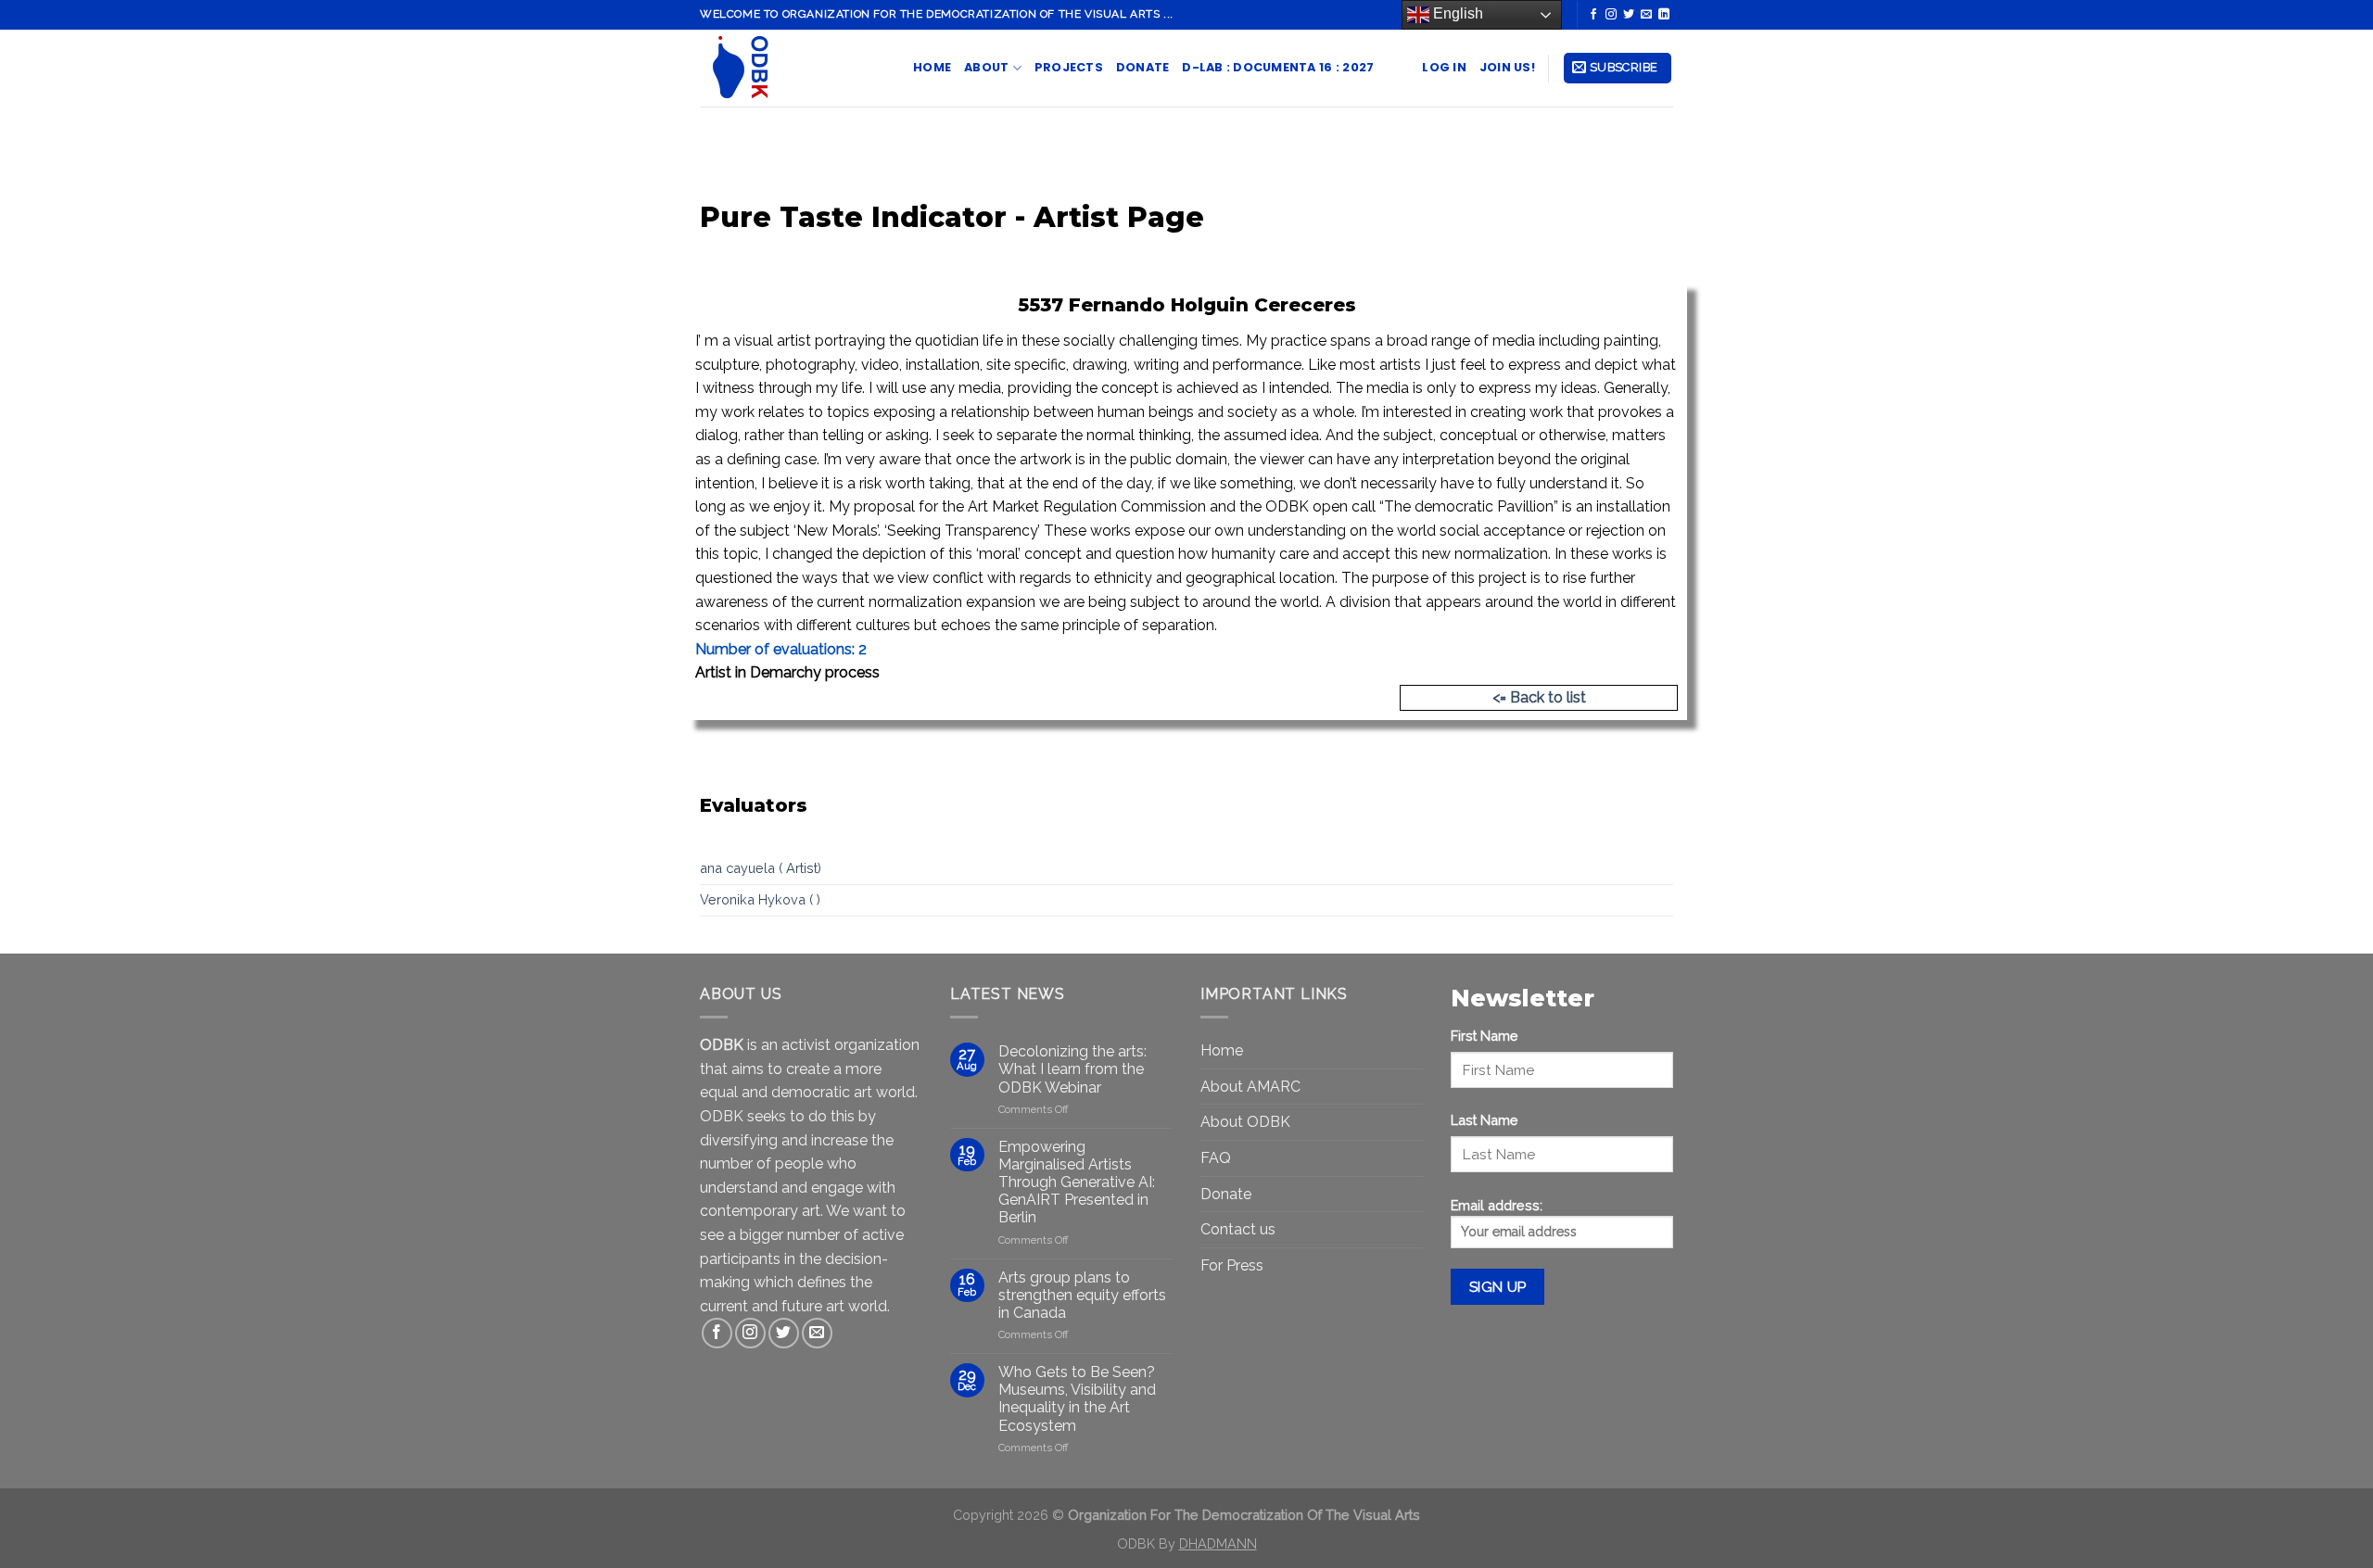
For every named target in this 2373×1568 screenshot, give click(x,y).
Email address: (1497, 1205)
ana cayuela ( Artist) (761, 868)
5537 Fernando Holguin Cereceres (1187, 305)
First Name (1485, 1036)
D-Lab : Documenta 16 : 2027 (1278, 67)
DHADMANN (1218, 1543)
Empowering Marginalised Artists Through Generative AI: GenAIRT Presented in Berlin (1077, 1182)
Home (932, 67)
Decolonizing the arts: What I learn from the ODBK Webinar (1072, 1069)
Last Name (1485, 1120)
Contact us (1238, 1229)
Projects (1069, 67)
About (986, 67)
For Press (1232, 1265)
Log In (1444, 67)
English (1456, 13)
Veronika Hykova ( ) (760, 899)
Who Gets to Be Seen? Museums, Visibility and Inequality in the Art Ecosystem (1077, 1399)
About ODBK (1245, 1122)
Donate (1143, 67)
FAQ (1216, 1158)
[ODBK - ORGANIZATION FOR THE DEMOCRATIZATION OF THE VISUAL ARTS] (793, 68)
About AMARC (1250, 1087)
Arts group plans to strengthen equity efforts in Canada (1082, 1295)
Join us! (1507, 67)
